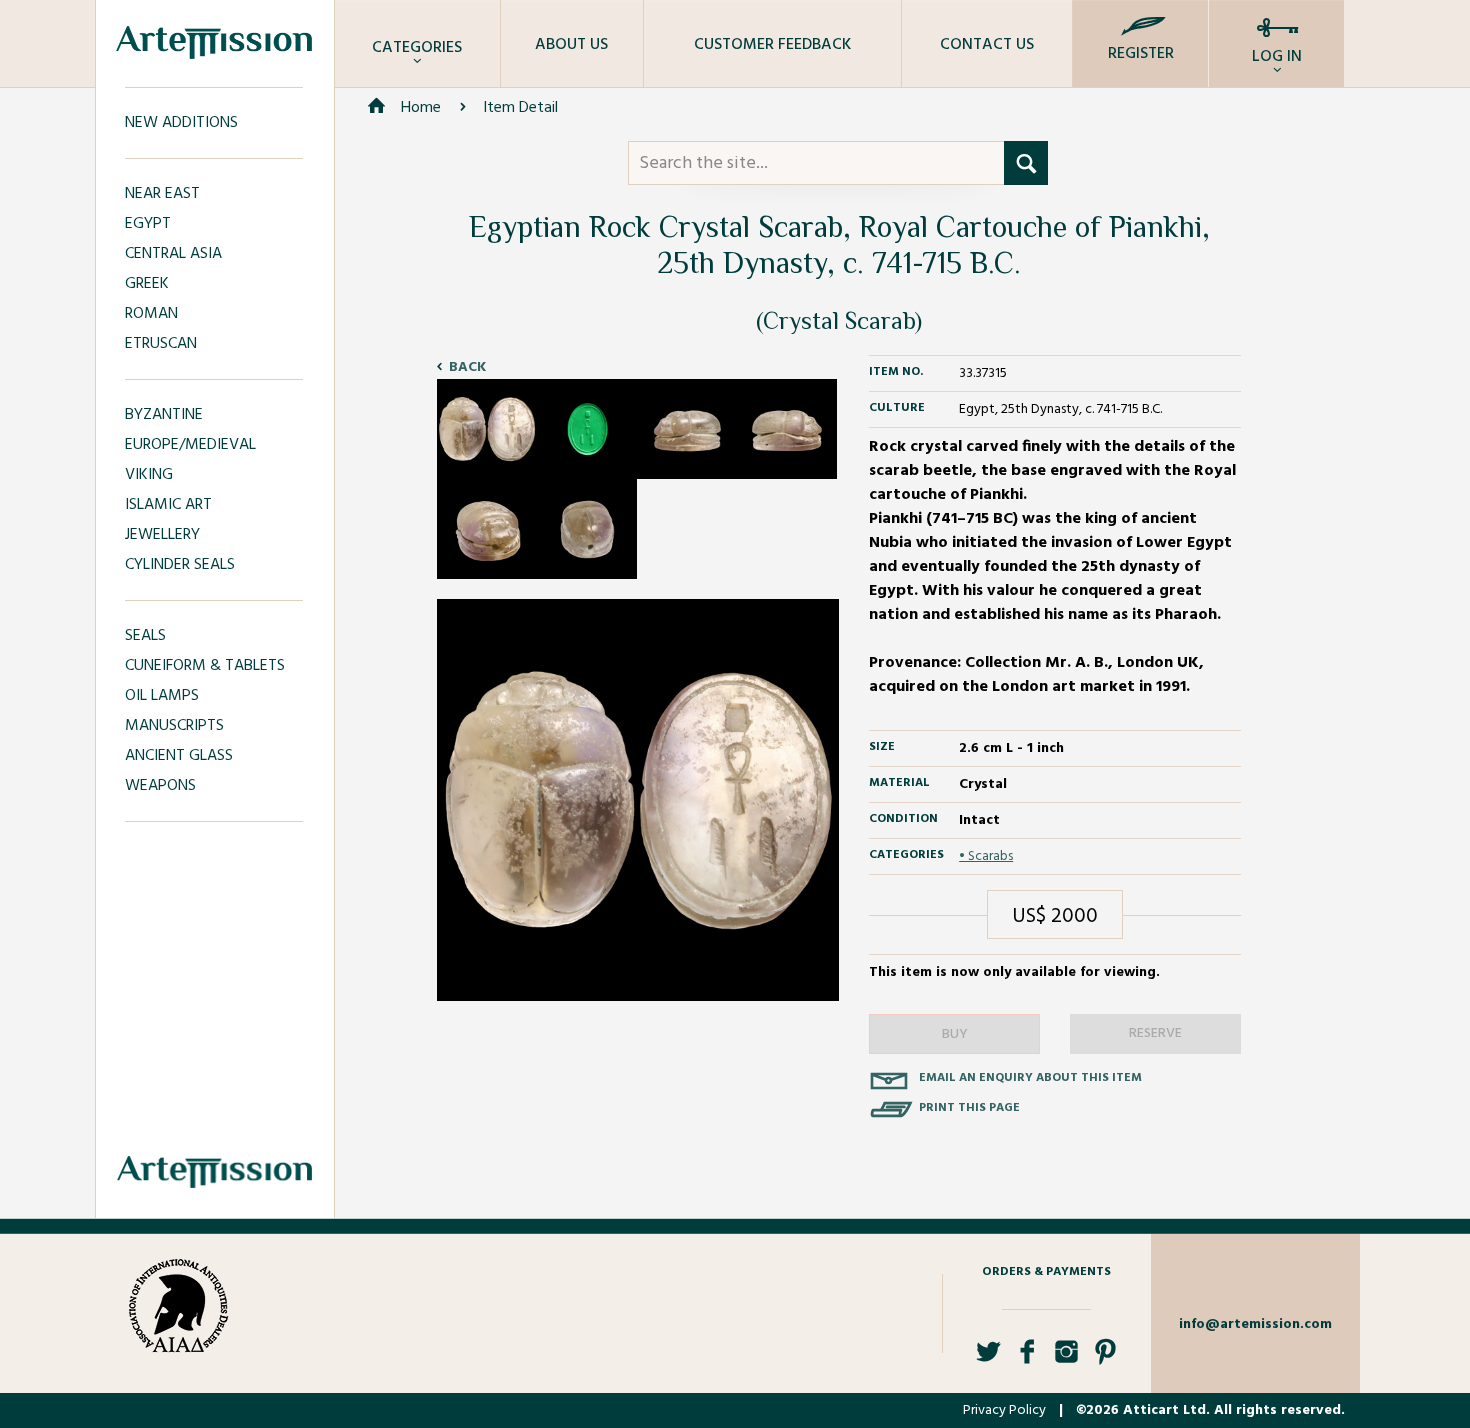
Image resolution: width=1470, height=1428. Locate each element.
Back (467, 367)
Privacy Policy (1004, 1410)
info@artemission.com (1255, 1324)
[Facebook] (1027, 1359)
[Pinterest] (1105, 1359)
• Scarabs (986, 856)
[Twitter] (988, 1359)
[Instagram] (1066, 1359)
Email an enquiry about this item (1030, 1078)
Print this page (969, 1108)
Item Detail (520, 108)
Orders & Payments (1046, 1272)
